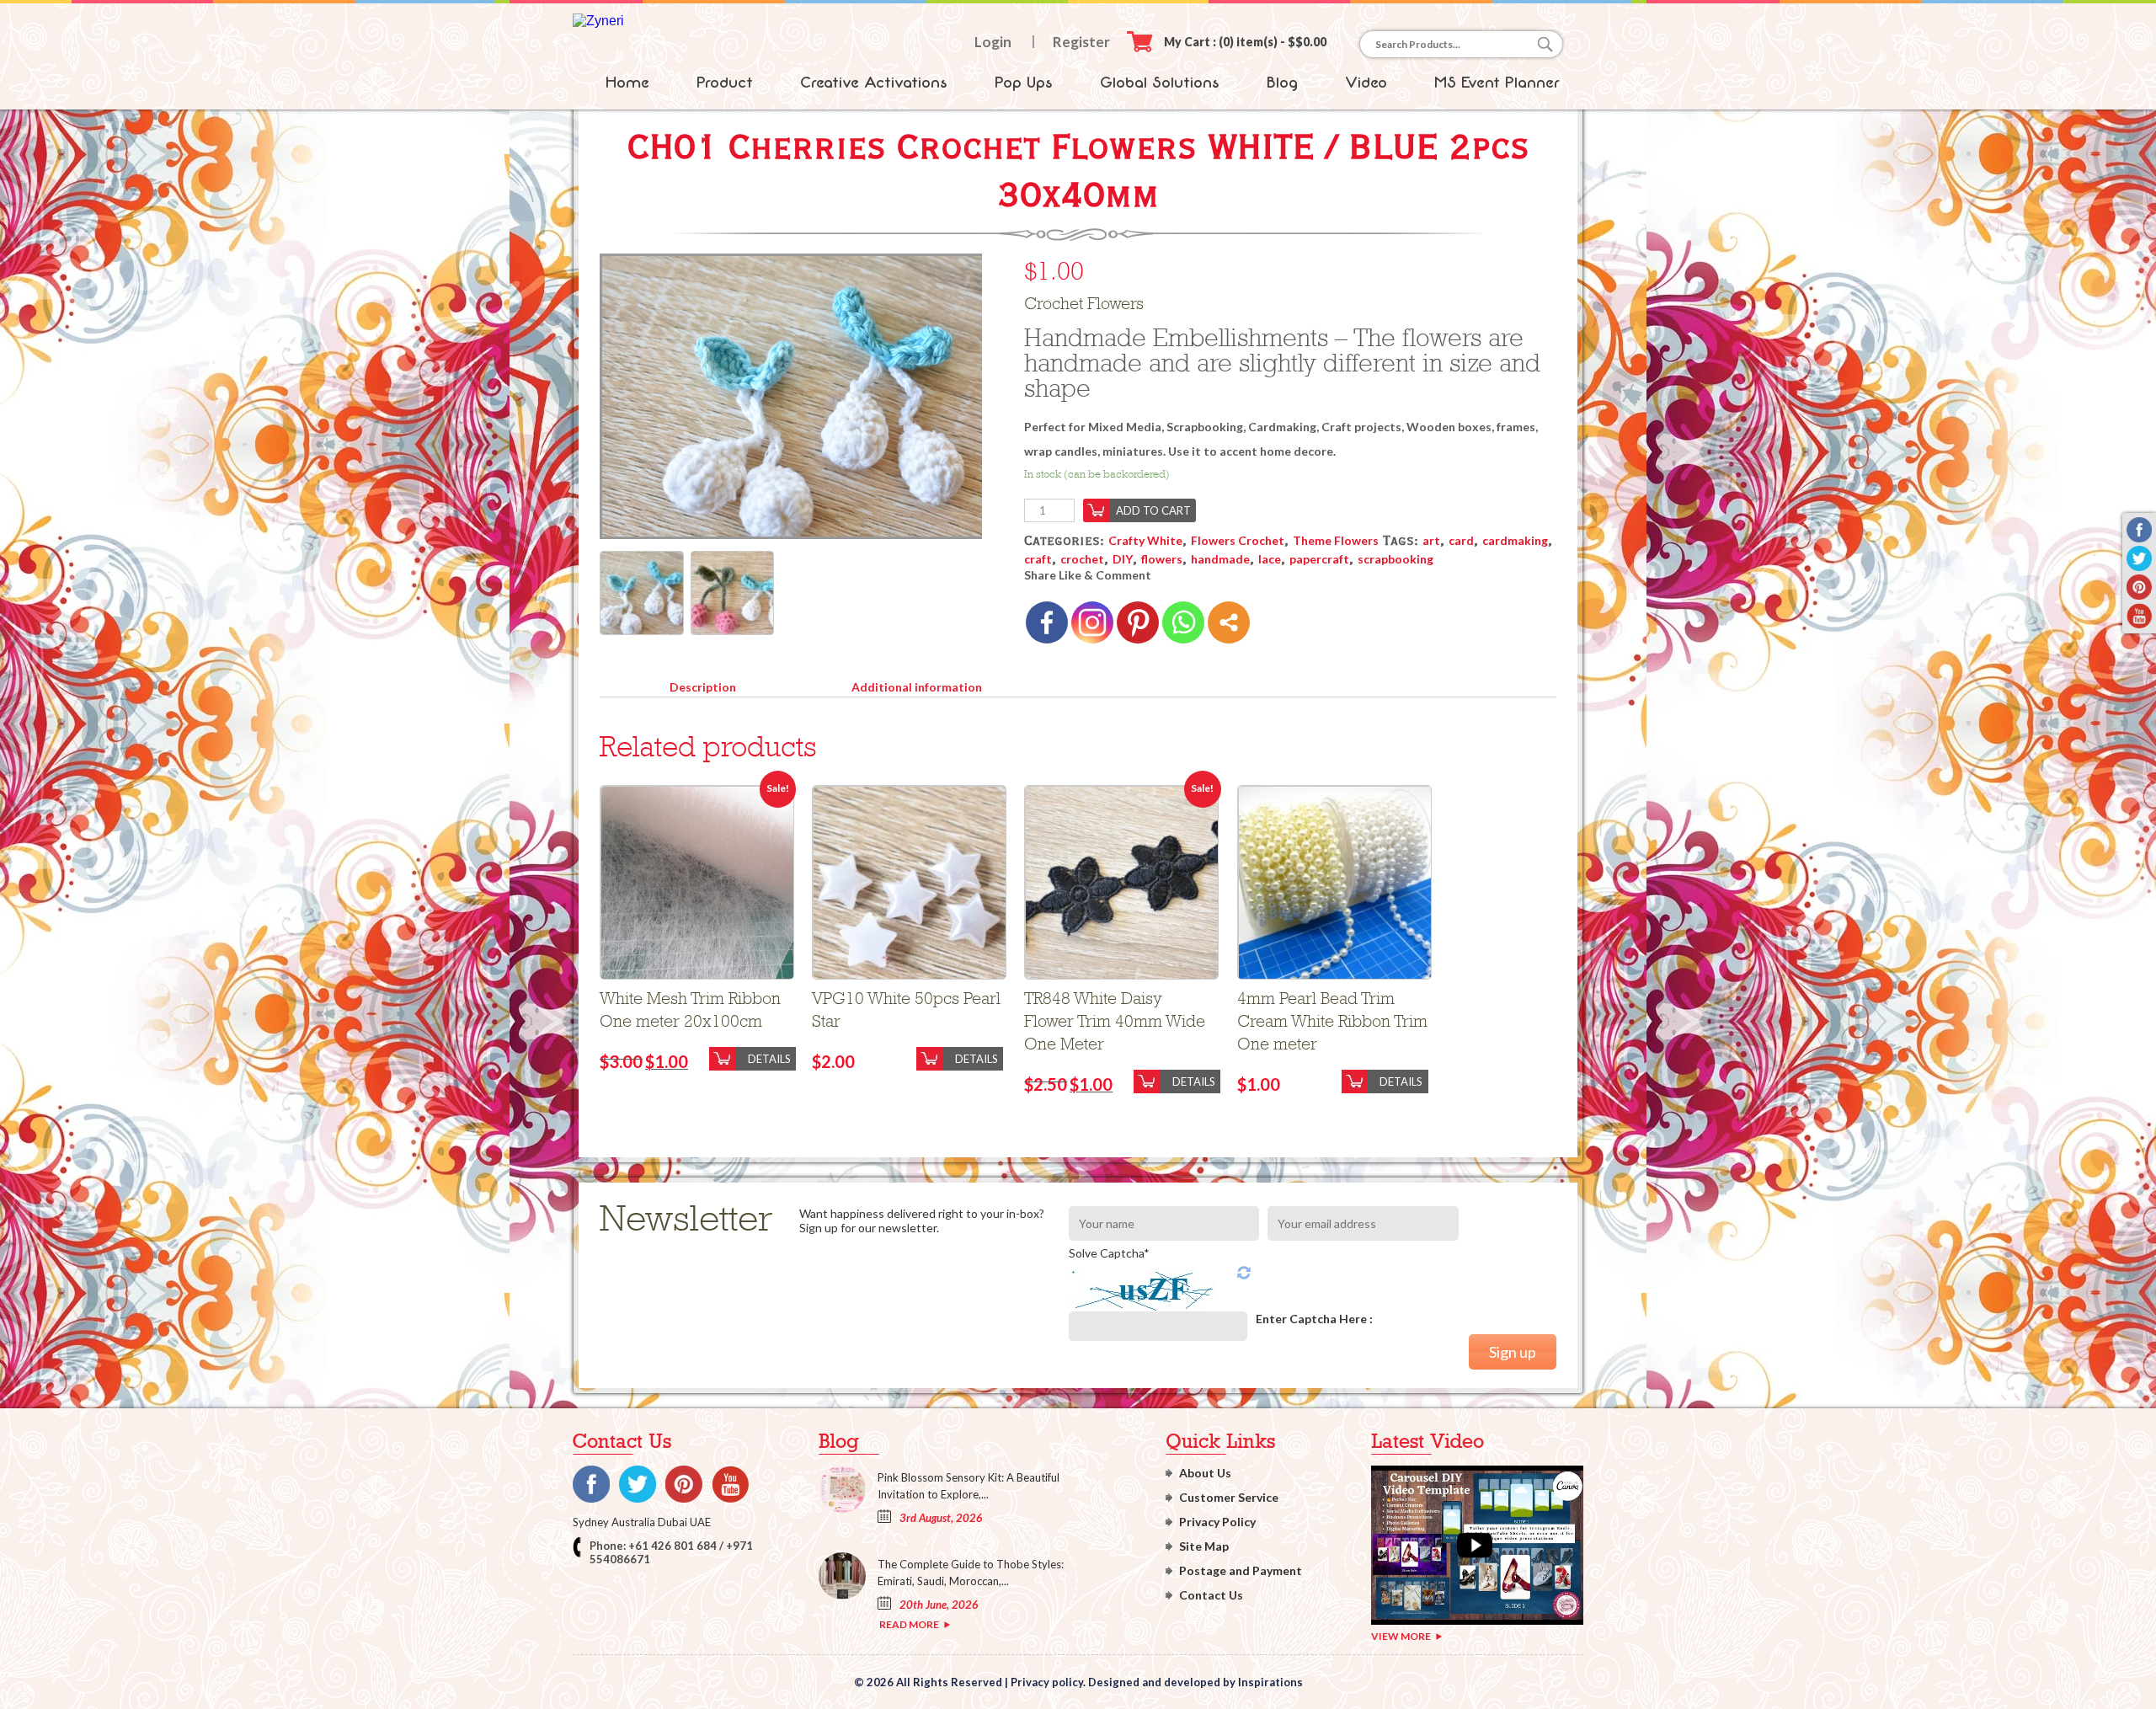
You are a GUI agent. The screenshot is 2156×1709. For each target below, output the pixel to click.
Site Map (1204, 1546)
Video (1366, 83)
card (1461, 540)
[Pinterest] (1138, 622)
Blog (1282, 83)
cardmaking (1515, 540)
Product (725, 83)
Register (1081, 42)
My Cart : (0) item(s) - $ (1245, 42)
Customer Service (1229, 1497)
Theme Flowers (1336, 540)
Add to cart (1153, 510)
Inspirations (1270, 1682)
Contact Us (1211, 1595)
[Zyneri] (598, 21)
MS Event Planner (1497, 83)
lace (1270, 559)
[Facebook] (1047, 622)
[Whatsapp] (1183, 622)
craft (1038, 559)
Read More (909, 1624)
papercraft (1319, 559)
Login (993, 42)
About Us (1205, 1473)
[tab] (702, 684)
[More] (1229, 622)
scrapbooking (1396, 559)
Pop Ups (1024, 83)
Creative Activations (874, 83)
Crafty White (1145, 540)
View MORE (1401, 1636)
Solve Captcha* (1109, 1253)
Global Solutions (1160, 83)
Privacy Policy (1217, 1522)
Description (703, 687)
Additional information (917, 687)
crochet (1082, 559)
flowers (1162, 559)
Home (627, 83)
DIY (1123, 559)
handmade (1220, 559)
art (1431, 540)
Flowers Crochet (1238, 540)
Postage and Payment (1241, 1570)
